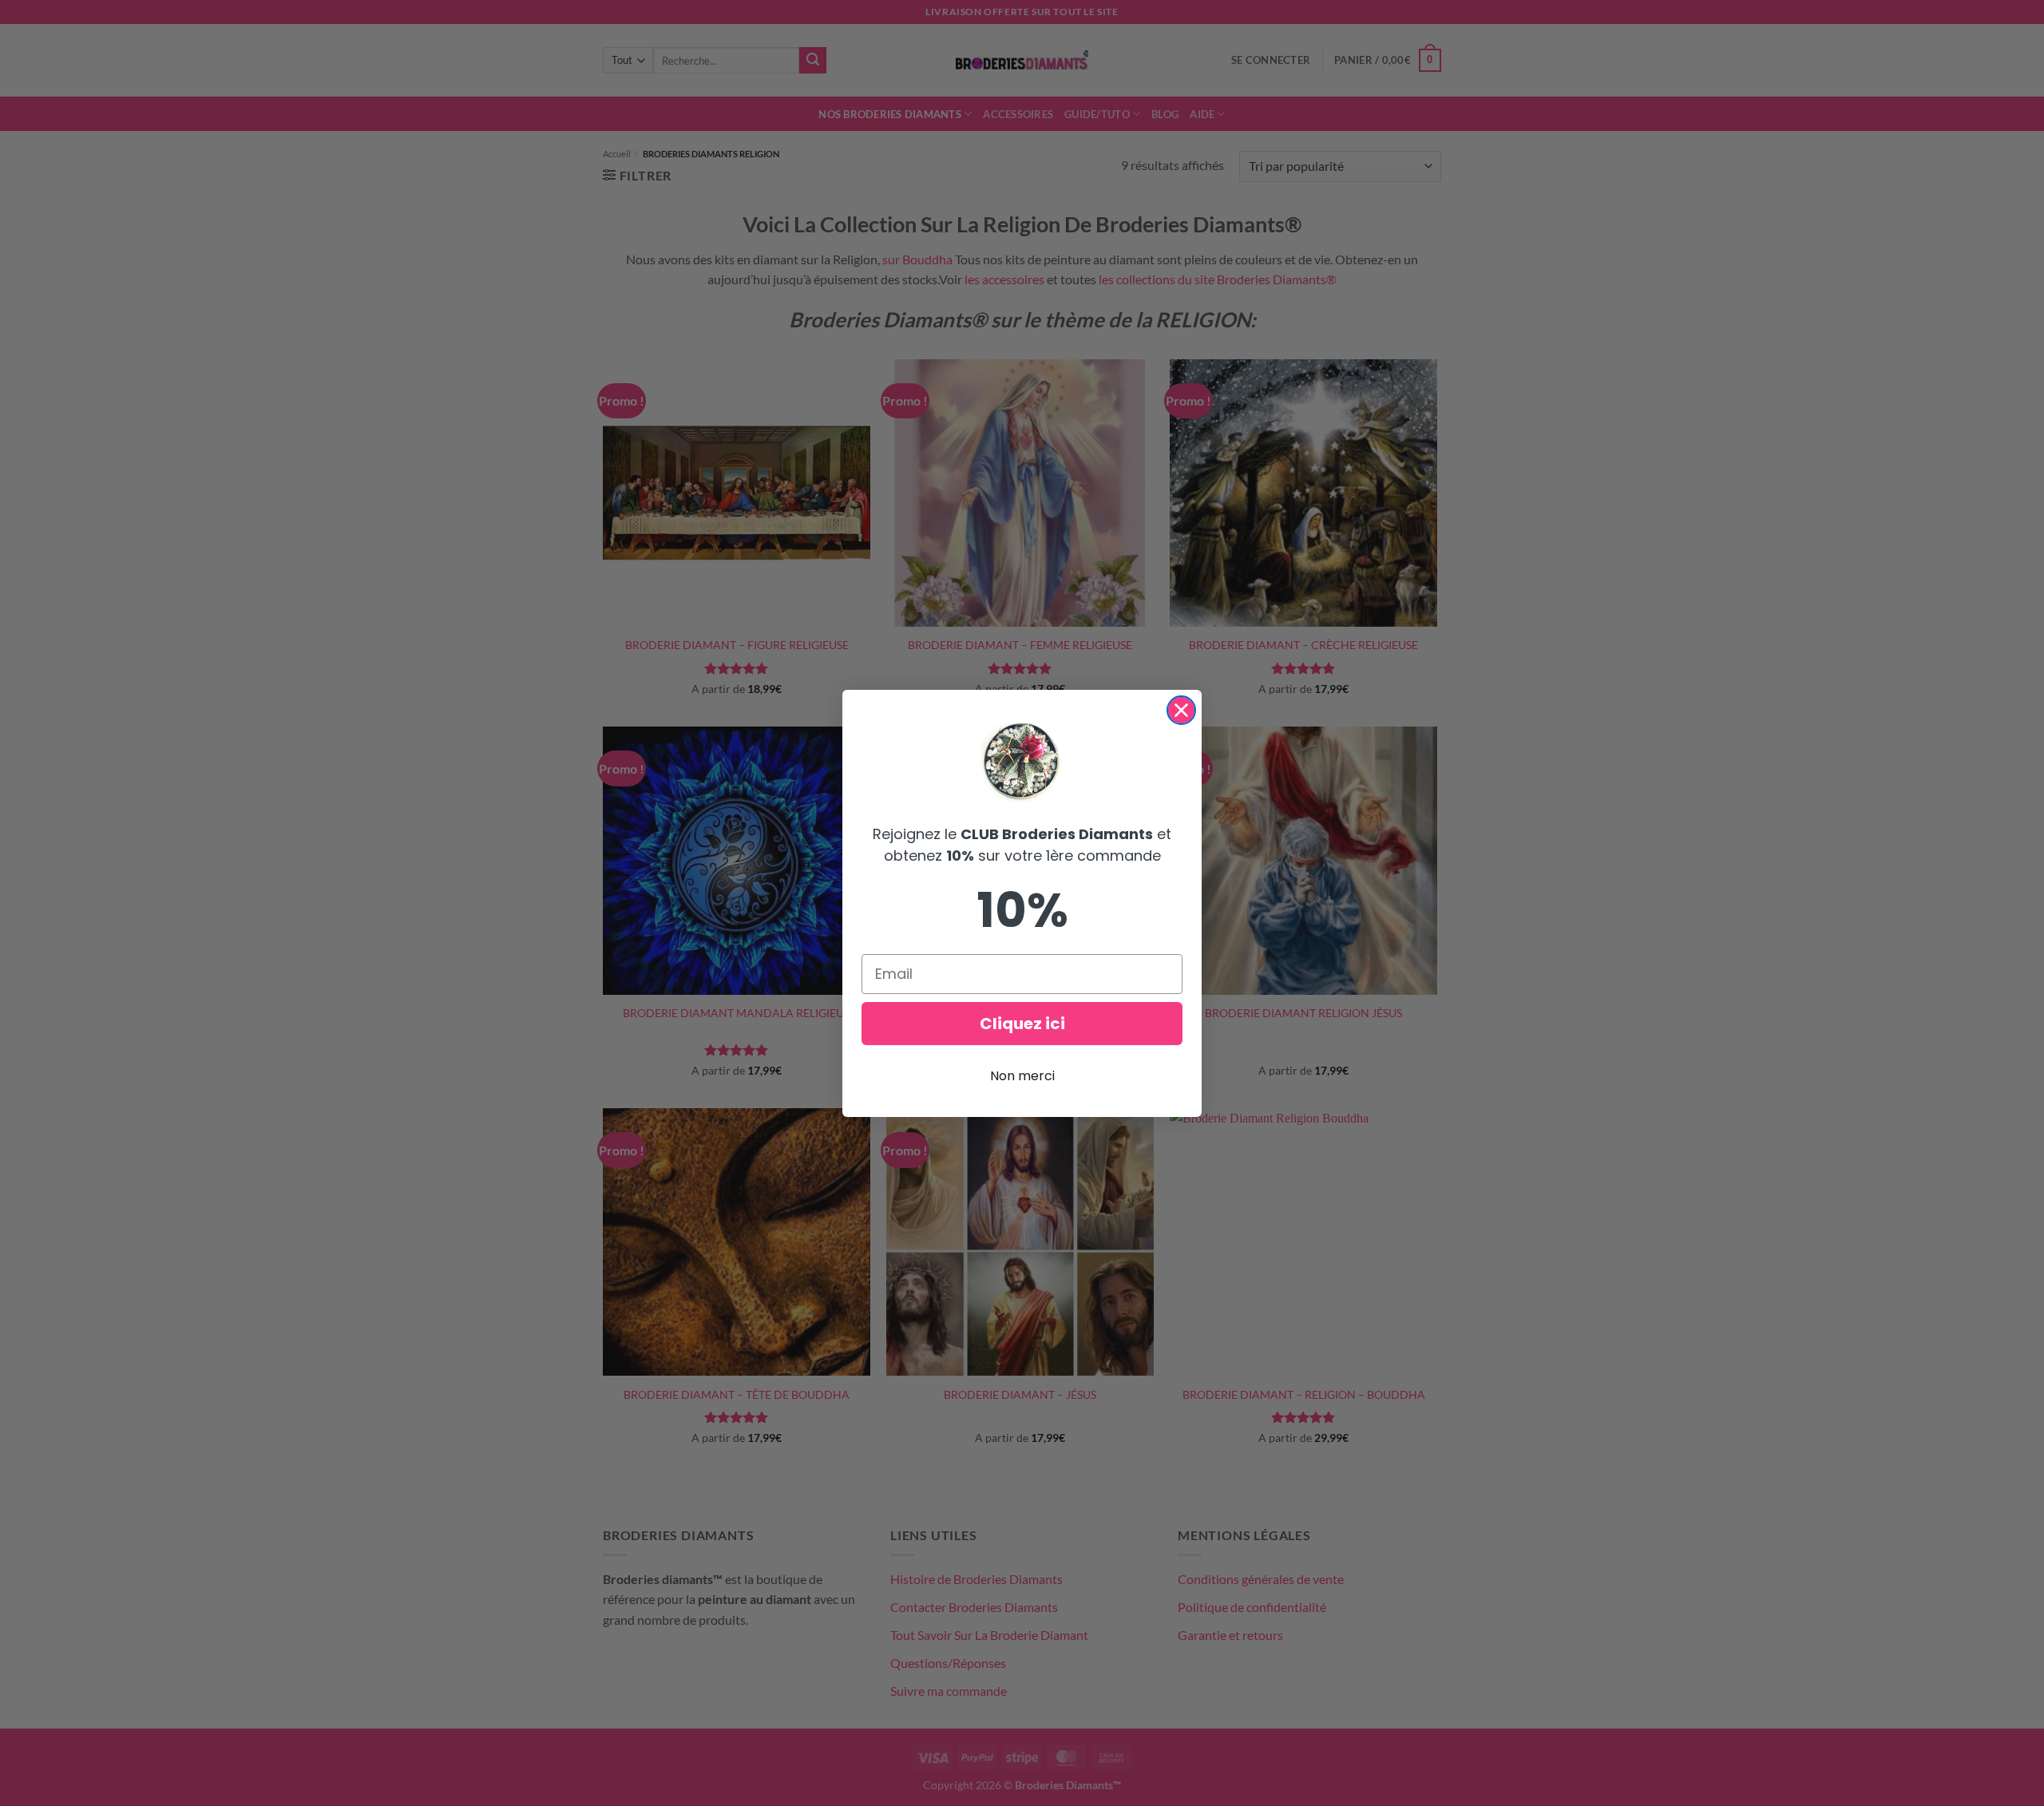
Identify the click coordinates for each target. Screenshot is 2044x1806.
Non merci (1022, 1076)
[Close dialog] (1181, 710)
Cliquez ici (1022, 1024)
